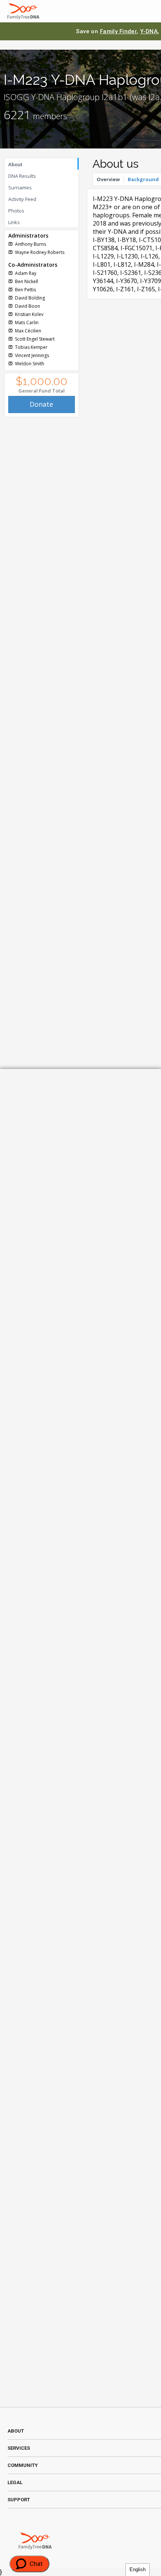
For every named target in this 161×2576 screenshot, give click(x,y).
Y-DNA (149, 31)
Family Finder (119, 31)
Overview (108, 179)
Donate (41, 404)
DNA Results (22, 176)
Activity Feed (22, 199)
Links (14, 222)
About (15, 164)
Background (143, 179)
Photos (16, 211)
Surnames (20, 187)
